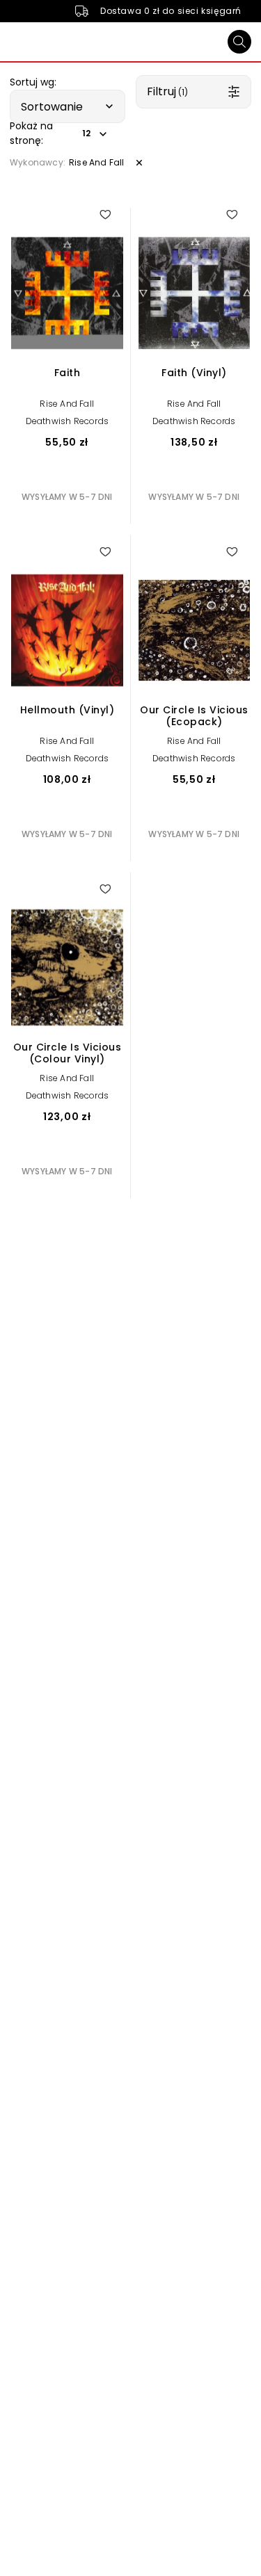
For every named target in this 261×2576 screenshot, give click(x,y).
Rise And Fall (67, 404)
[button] (68, 106)
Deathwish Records (67, 421)
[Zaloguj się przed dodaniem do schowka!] (105, 214)
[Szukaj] (239, 42)
